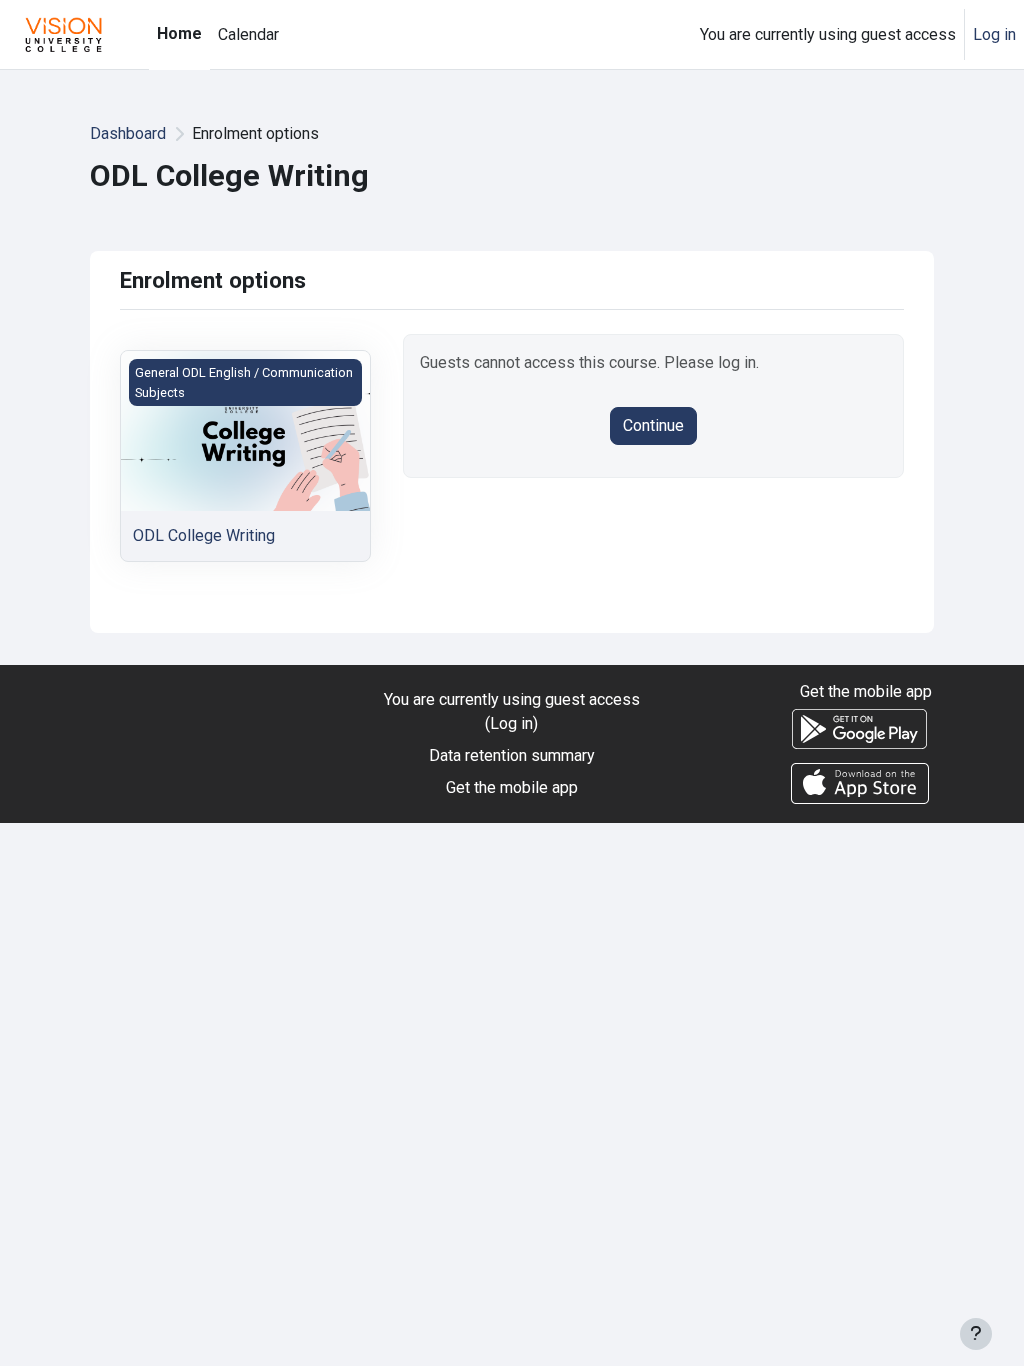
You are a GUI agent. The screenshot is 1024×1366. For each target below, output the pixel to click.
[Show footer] (976, 1334)
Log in (994, 34)
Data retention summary (512, 755)
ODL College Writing (204, 535)
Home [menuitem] (179, 33)
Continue (653, 425)
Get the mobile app (512, 787)
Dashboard (128, 133)
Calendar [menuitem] (248, 34)
